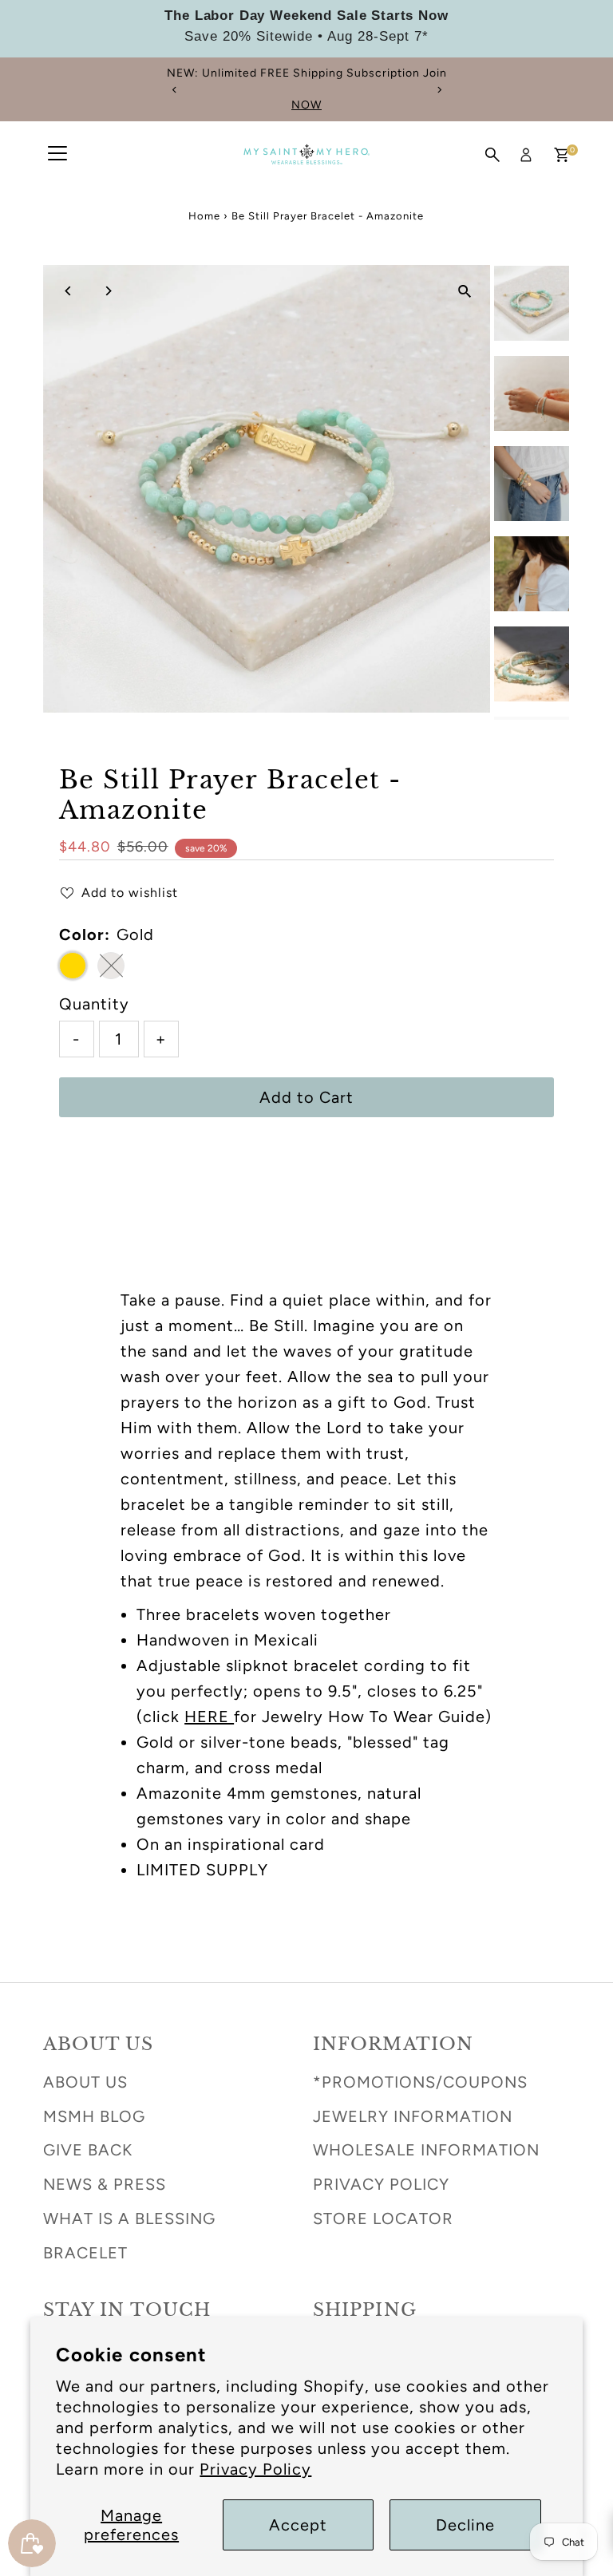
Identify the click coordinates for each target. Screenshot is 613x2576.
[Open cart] (562, 155)
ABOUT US (85, 2082)
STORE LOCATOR (383, 2218)
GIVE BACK (88, 2150)
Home (204, 216)
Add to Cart (306, 1097)
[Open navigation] (57, 155)
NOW (306, 105)
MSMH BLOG (94, 2116)
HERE (209, 1717)
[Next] (439, 90)
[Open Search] (492, 155)
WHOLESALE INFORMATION (426, 2150)
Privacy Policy (255, 2469)
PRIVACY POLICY (381, 2184)
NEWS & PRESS (105, 2184)
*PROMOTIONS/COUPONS (420, 2082)
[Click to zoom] (464, 291)
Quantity (94, 1004)
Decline (465, 2525)
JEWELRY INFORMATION (413, 2116)
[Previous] (174, 90)
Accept (298, 2525)
